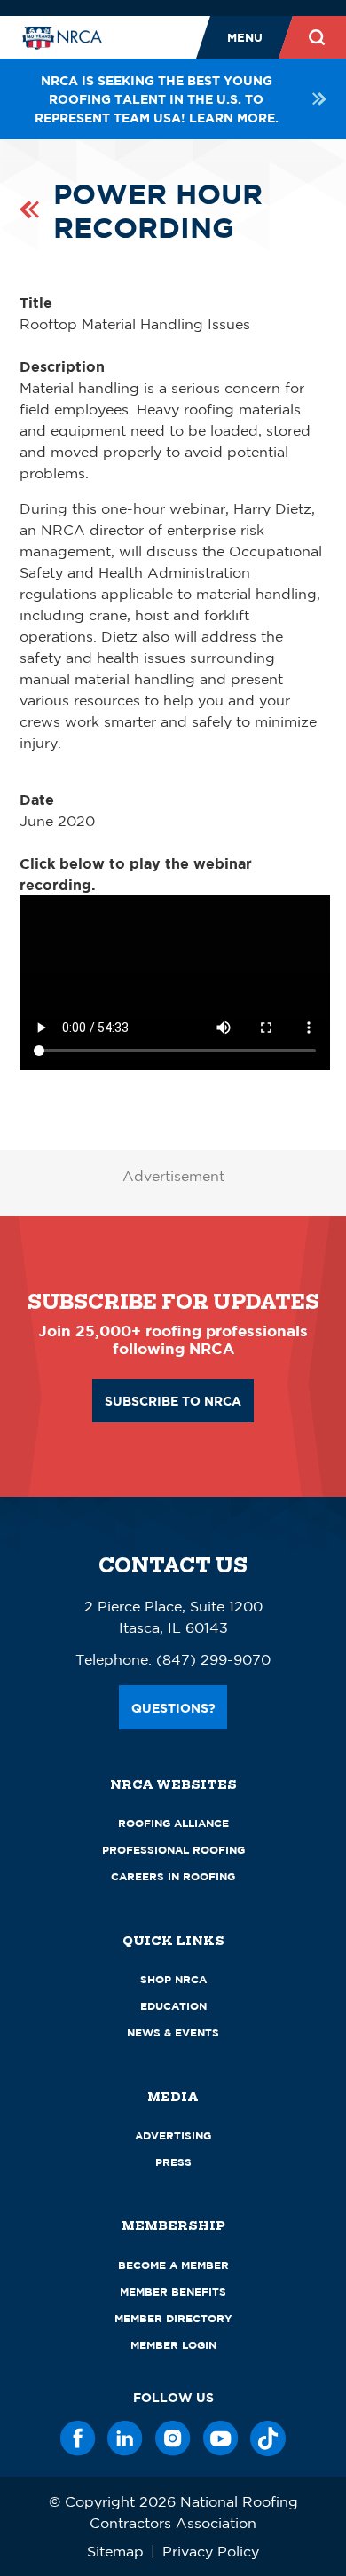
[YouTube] (221, 2438)
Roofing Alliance (173, 1823)
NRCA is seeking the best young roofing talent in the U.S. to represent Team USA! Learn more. (157, 99)
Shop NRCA (173, 1979)
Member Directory (173, 2318)
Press (173, 2162)
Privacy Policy (211, 2551)
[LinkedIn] (125, 2438)
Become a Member (173, 2265)
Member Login (173, 2345)
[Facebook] (78, 2438)
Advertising (173, 2135)
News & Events (173, 2032)
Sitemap (115, 2551)
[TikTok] (268, 2438)
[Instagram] (173, 2438)
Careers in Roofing (173, 1876)
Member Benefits (173, 2292)
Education (173, 2006)
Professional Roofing (173, 1850)
